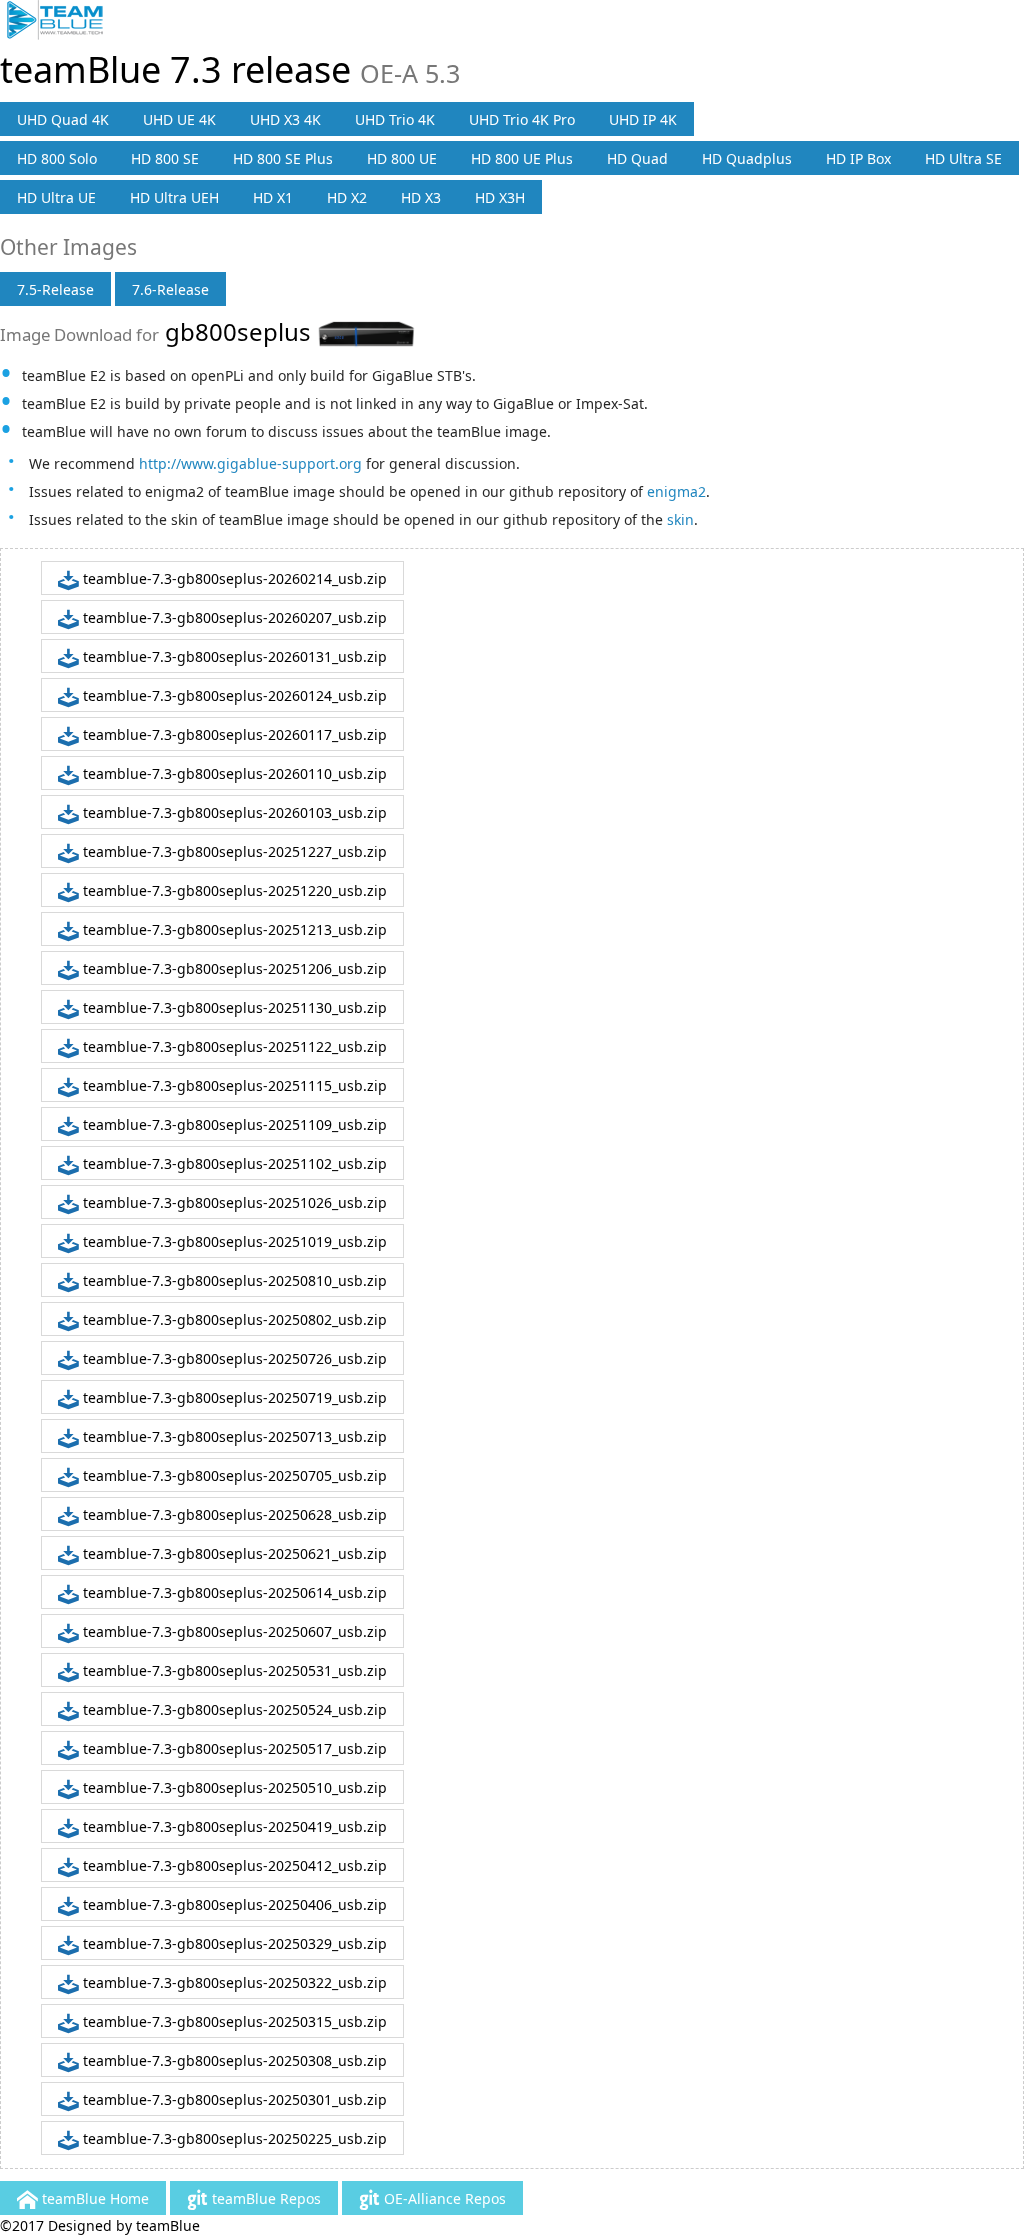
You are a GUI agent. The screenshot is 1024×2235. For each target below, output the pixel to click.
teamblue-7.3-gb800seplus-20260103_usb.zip (233, 812)
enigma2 (676, 491)
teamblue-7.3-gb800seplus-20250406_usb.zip (233, 1904)
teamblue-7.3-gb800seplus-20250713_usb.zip (233, 1436)
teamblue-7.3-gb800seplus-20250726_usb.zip (233, 1358)
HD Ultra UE (56, 197)
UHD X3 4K (285, 119)
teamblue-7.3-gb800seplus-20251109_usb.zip (233, 1124)
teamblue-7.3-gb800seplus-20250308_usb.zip (233, 2060)
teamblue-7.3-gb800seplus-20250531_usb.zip (233, 1670)
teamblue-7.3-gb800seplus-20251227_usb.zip (233, 851)
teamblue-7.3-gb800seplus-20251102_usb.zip (233, 1163)
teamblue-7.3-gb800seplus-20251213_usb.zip (233, 929)
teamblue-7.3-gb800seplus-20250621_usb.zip (233, 1553)
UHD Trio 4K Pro (522, 119)
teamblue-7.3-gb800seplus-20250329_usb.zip (233, 1943)
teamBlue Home (93, 2198)
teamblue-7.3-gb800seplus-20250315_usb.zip (233, 2021)
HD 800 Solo (57, 158)
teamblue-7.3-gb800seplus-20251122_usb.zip (233, 1046)
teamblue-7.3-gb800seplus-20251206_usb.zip (233, 968)
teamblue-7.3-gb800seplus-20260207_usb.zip (233, 617)
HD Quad (637, 158)
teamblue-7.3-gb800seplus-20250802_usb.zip (233, 1319)
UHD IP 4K (643, 119)
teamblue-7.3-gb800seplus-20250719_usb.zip (233, 1397)
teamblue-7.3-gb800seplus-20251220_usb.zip (233, 890)
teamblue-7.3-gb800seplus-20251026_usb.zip (233, 1202)
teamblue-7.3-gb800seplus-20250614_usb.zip (233, 1592)
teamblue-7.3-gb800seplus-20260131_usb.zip (233, 656)
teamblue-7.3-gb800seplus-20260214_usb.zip (233, 578)
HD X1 (273, 197)
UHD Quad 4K (63, 119)
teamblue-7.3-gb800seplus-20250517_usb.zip (233, 1748)
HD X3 (421, 197)
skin (680, 519)
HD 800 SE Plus (283, 158)
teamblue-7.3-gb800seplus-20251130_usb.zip (233, 1007)
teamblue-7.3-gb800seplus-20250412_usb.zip (233, 1865)
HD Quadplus (747, 158)
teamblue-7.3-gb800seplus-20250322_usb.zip (233, 1982)
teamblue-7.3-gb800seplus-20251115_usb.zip (233, 1085)
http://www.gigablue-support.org (250, 463)
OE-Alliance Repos (443, 2198)
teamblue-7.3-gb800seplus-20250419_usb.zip (233, 1826)
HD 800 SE (165, 158)
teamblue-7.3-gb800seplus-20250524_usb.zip (233, 1709)
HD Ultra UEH (174, 197)
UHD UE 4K (179, 119)
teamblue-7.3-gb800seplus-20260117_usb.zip (233, 734)
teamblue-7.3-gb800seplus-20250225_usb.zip (233, 2138)
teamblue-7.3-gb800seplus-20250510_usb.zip (233, 1787)
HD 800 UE (402, 158)
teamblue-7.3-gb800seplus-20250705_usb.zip (233, 1475)
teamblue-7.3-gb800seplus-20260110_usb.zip (233, 773)
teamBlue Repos (264, 2198)
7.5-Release (55, 289)
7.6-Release (170, 289)
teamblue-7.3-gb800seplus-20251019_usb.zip (233, 1241)
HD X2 (347, 197)
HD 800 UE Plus (522, 158)
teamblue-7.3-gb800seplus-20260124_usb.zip (233, 695)
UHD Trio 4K (395, 119)
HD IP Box (858, 158)
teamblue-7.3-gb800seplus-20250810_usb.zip (233, 1280)
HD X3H (500, 197)
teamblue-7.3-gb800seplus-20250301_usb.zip (233, 2099)
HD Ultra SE (963, 158)
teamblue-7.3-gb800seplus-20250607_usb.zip (233, 1631)
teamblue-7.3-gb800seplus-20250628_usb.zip (233, 1514)
